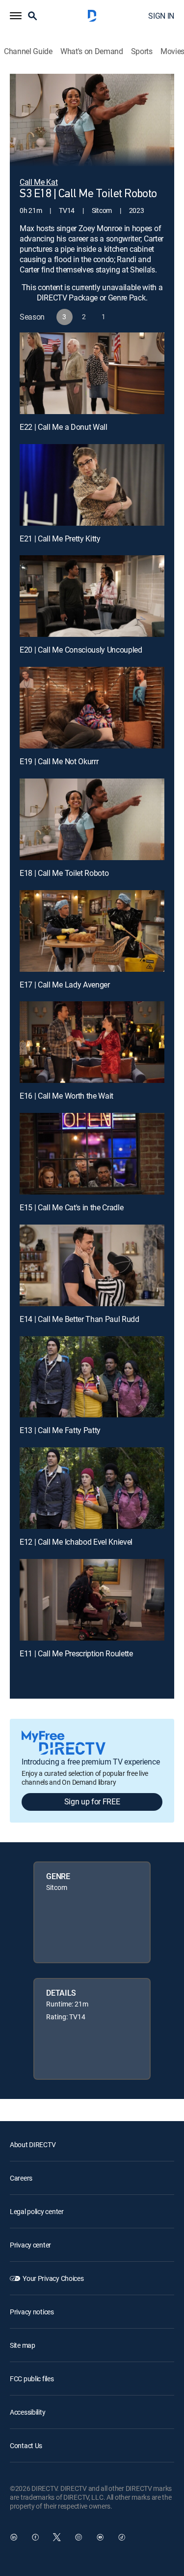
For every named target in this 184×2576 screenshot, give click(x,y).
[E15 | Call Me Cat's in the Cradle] (92, 1154)
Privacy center (30, 2245)
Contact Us (26, 2445)
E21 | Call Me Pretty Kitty (60, 539)
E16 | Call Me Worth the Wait (66, 1096)
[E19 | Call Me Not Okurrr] (92, 708)
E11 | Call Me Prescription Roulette (76, 1653)
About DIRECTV (33, 2144)
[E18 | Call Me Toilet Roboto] (92, 819)
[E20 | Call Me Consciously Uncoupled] (92, 596)
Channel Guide (28, 51)
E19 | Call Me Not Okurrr (59, 761)
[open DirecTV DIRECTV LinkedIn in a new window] (14, 2537)
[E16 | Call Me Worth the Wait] (92, 1042)
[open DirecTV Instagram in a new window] (79, 2537)
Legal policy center (37, 2211)
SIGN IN (161, 16)
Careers (21, 2178)
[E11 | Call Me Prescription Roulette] (92, 1600)
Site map (23, 2345)
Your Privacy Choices (53, 2278)
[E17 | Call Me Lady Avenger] (92, 931)
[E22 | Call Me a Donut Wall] (92, 373)
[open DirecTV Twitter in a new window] (57, 2537)
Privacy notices (32, 2312)
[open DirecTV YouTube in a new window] (100, 2537)
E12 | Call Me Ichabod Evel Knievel (76, 1542)
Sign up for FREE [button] (92, 1801)
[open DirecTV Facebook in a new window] (35, 2537)
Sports (142, 51)
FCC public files (32, 2379)
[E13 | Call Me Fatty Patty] (92, 1377)
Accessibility (27, 2412)
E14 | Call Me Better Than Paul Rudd (79, 1319)
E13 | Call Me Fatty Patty (60, 1430)
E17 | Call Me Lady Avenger (65, 985)
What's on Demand (92, 51)
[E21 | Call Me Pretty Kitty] (92, 485)
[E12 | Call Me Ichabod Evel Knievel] (92, 1488)
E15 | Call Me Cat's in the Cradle (71, 1207)
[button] (16, 16)
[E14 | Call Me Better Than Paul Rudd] (92, 1265)
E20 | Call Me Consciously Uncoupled (81, 650)
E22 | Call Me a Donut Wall (64, 427)
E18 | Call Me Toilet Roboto (64, 873)
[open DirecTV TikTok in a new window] (122, 2537)
